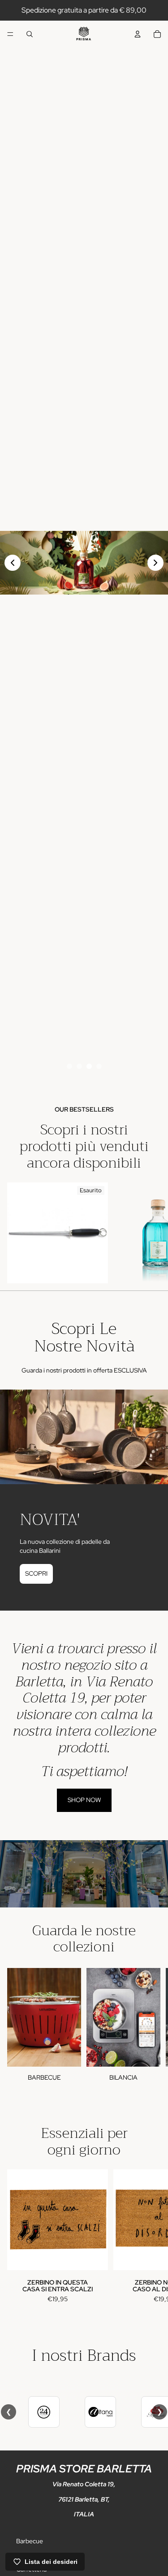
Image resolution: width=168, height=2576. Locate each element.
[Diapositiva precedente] (13, 563)
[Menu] (10, 34)
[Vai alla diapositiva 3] (89, 1066)
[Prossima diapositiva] (155, 563)
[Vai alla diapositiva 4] (99, 1066)
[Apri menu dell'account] (138, 34)
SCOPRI (36, 1573)
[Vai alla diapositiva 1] (69, 1066)
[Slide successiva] (151, 1233)
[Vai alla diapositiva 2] (79, 1066)
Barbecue (30, 2541)
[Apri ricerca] (30, 34)
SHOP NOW (84, 1800)
